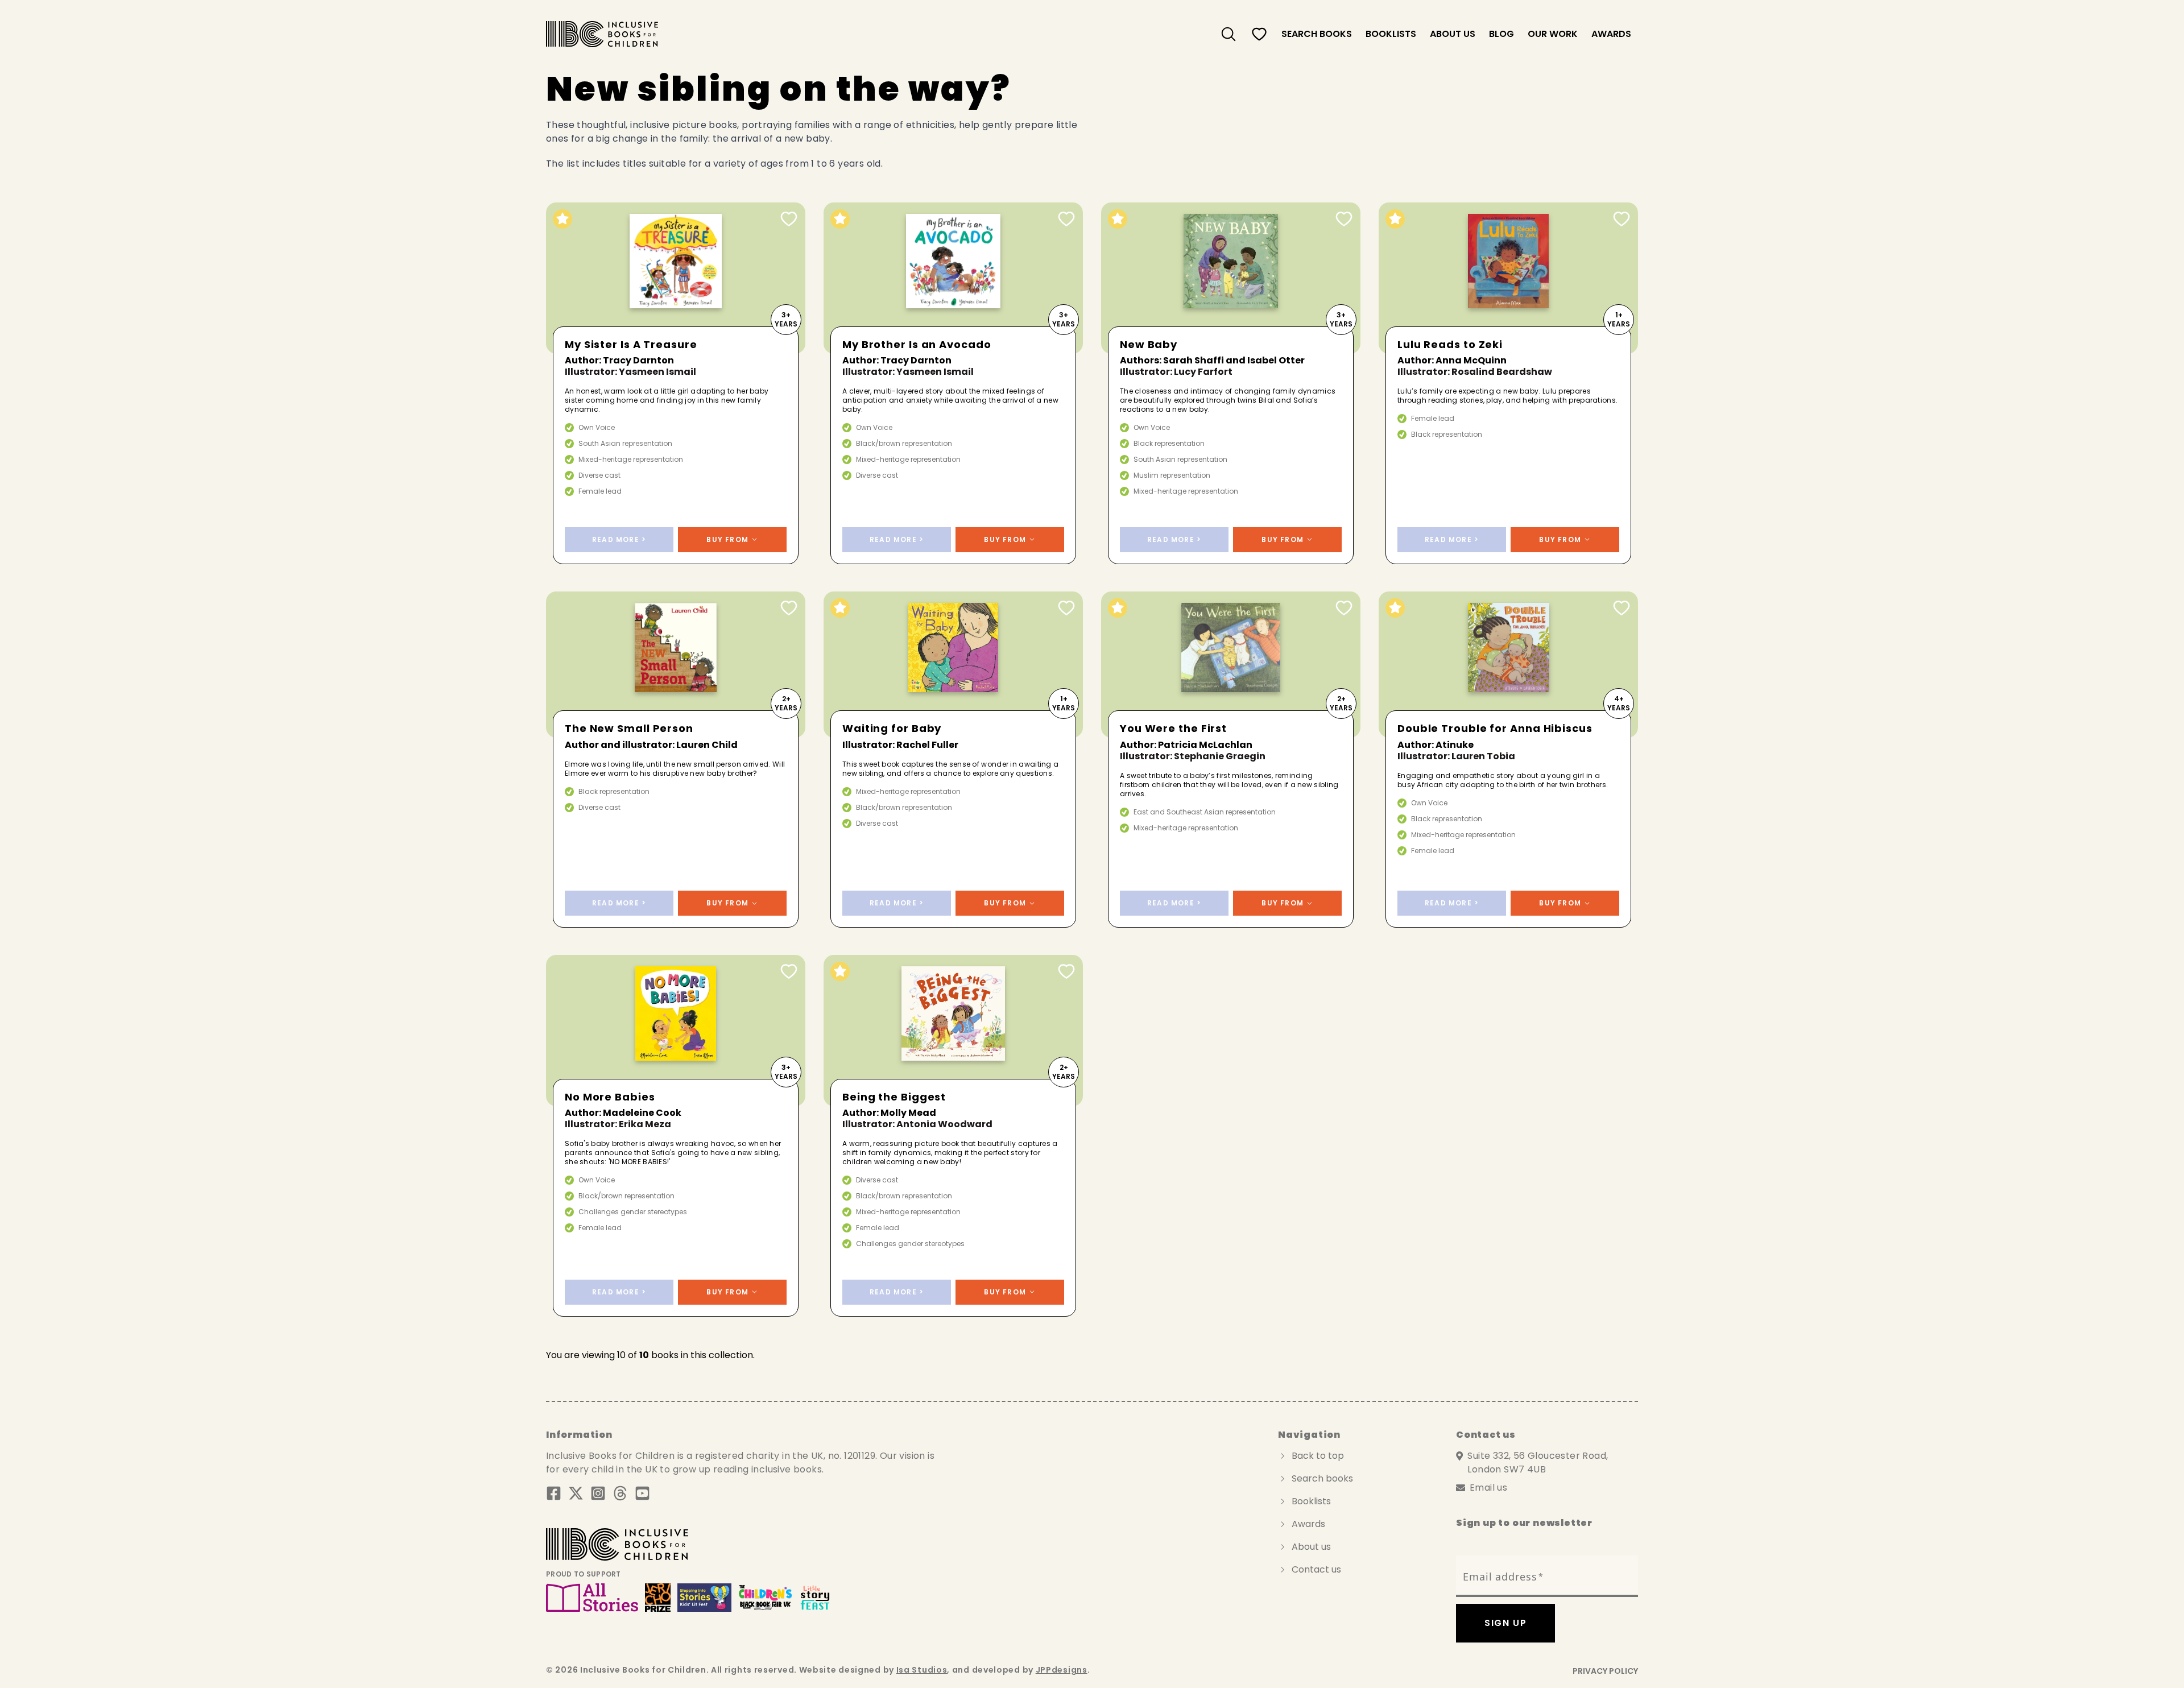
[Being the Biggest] (953, 1031)
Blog (1501, 34)
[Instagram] (598, 1493)
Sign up (1505, 1623)
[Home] (602, 34)
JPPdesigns (1062, 1670)
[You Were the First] (1231, 665)
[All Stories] (592, 1598)
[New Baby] (1231, 278)
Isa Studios (922, 1670)
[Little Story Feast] (815, 1598)
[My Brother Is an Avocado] (953, 278)
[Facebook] (554, 1493)
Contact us (1316, 1569)
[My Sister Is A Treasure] (676, 278)
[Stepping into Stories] (704, 1598)
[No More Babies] (676, 1031)
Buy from (727, 539)
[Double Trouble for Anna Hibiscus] (1508, 665)
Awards (1611, 34)
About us (1453, 34)
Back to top (1318, 1456)
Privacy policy (1605, 1671)
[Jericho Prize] (657, 1598)
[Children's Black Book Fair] (766, 1598)
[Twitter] (576, 1493)
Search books (1322, 1478)
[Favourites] (1259, 34)
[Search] (1228, 34)
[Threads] (620, 1493)
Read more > (619, 539)
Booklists (1391, 34)
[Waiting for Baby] (953, 665)
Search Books (1317, 34)
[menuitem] (1228, 34)
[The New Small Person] (676, 665)
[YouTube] (642, 1493)
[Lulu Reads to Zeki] (1508, 278)
